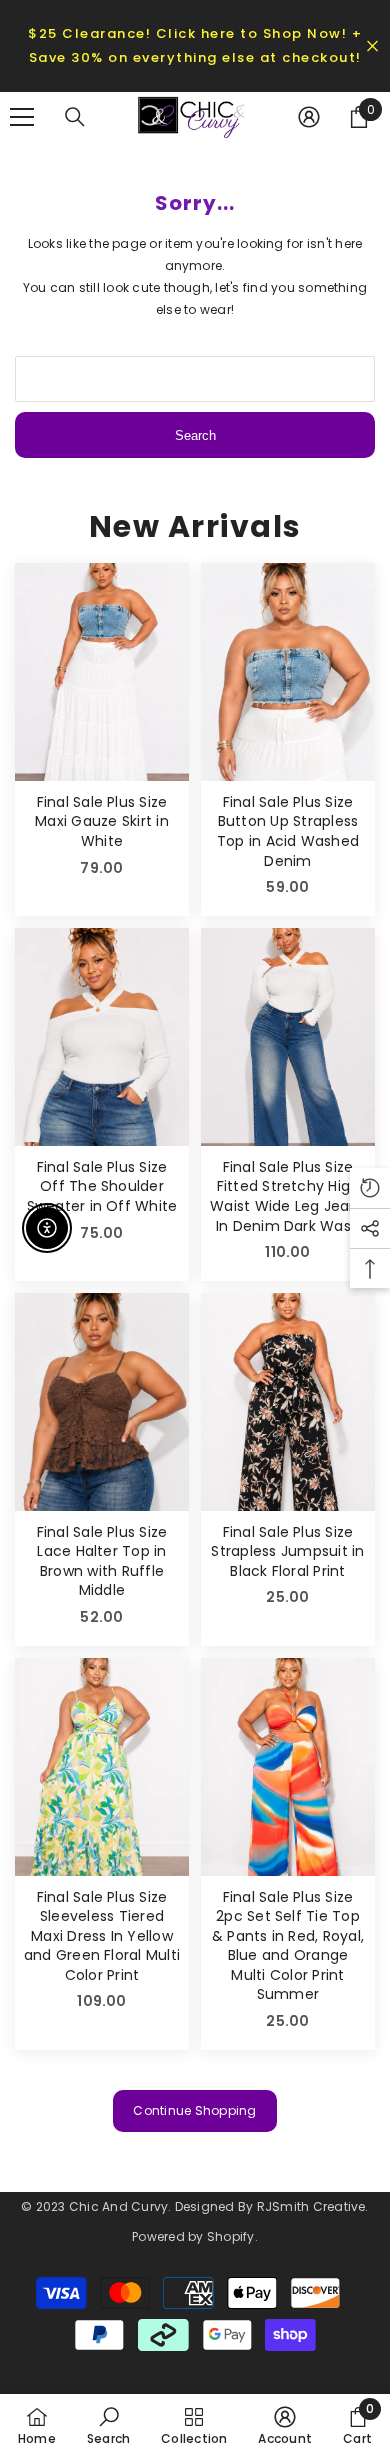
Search (195, 435)
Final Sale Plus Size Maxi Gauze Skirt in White (102, 822)
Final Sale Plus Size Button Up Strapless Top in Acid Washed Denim (288, 832)
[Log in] (309, 117)
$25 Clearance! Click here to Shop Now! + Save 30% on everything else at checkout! (195, 45)
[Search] (75, 117)
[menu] (22, 117)
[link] (108, 2425)
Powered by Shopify (193, 2236)
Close (372, 46)
